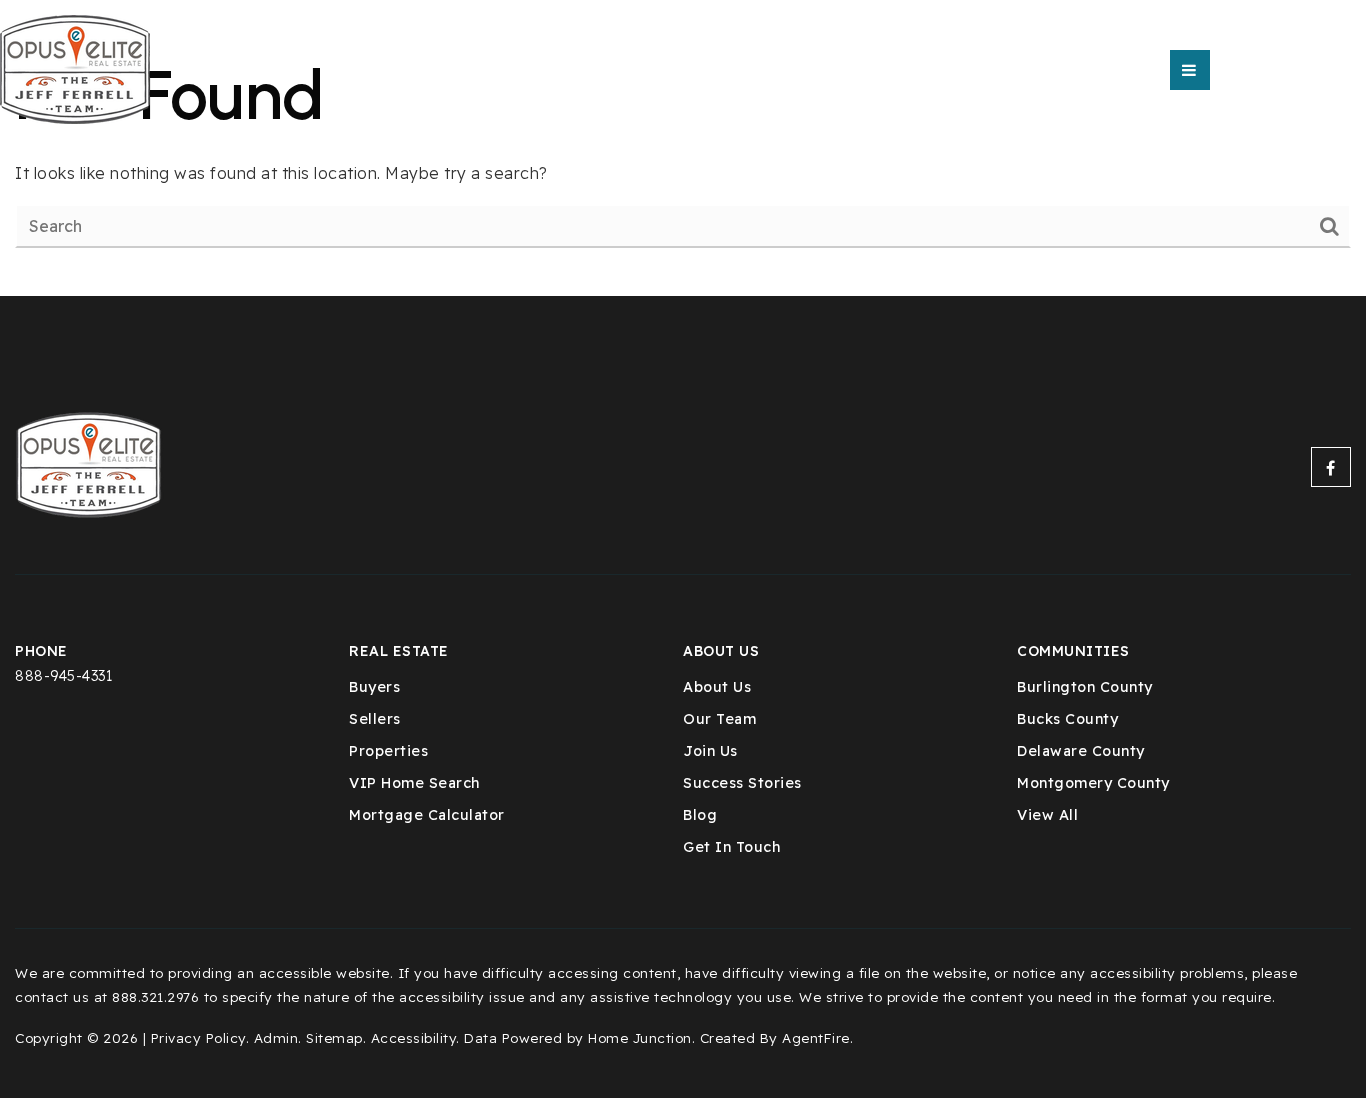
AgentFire (816, 1037)
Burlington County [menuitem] (1085, 687)
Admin (276, 1037)
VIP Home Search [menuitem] (414, 783)
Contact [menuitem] (921, 69)
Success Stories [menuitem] (742, 783)
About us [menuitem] (448, 69)
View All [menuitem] (1047, 815)
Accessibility (414, 1037)
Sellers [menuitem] (375, 719)
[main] (683, 148)
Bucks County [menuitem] (1067, 719)
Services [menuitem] (664, 69)
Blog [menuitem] (700, 815)
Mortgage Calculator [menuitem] (427, 815)
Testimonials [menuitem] (793, 69)
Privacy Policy (198, 1037)
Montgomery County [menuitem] (1093, 783)
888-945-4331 (63, 676)
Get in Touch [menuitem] (731, 847)
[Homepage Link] (75, 68)
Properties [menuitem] (388, 751)
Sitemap (334, 1037)
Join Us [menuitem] (710, 751)
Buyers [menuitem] (374, 687)
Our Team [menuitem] (556, 69)
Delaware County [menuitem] (1081, 751)
